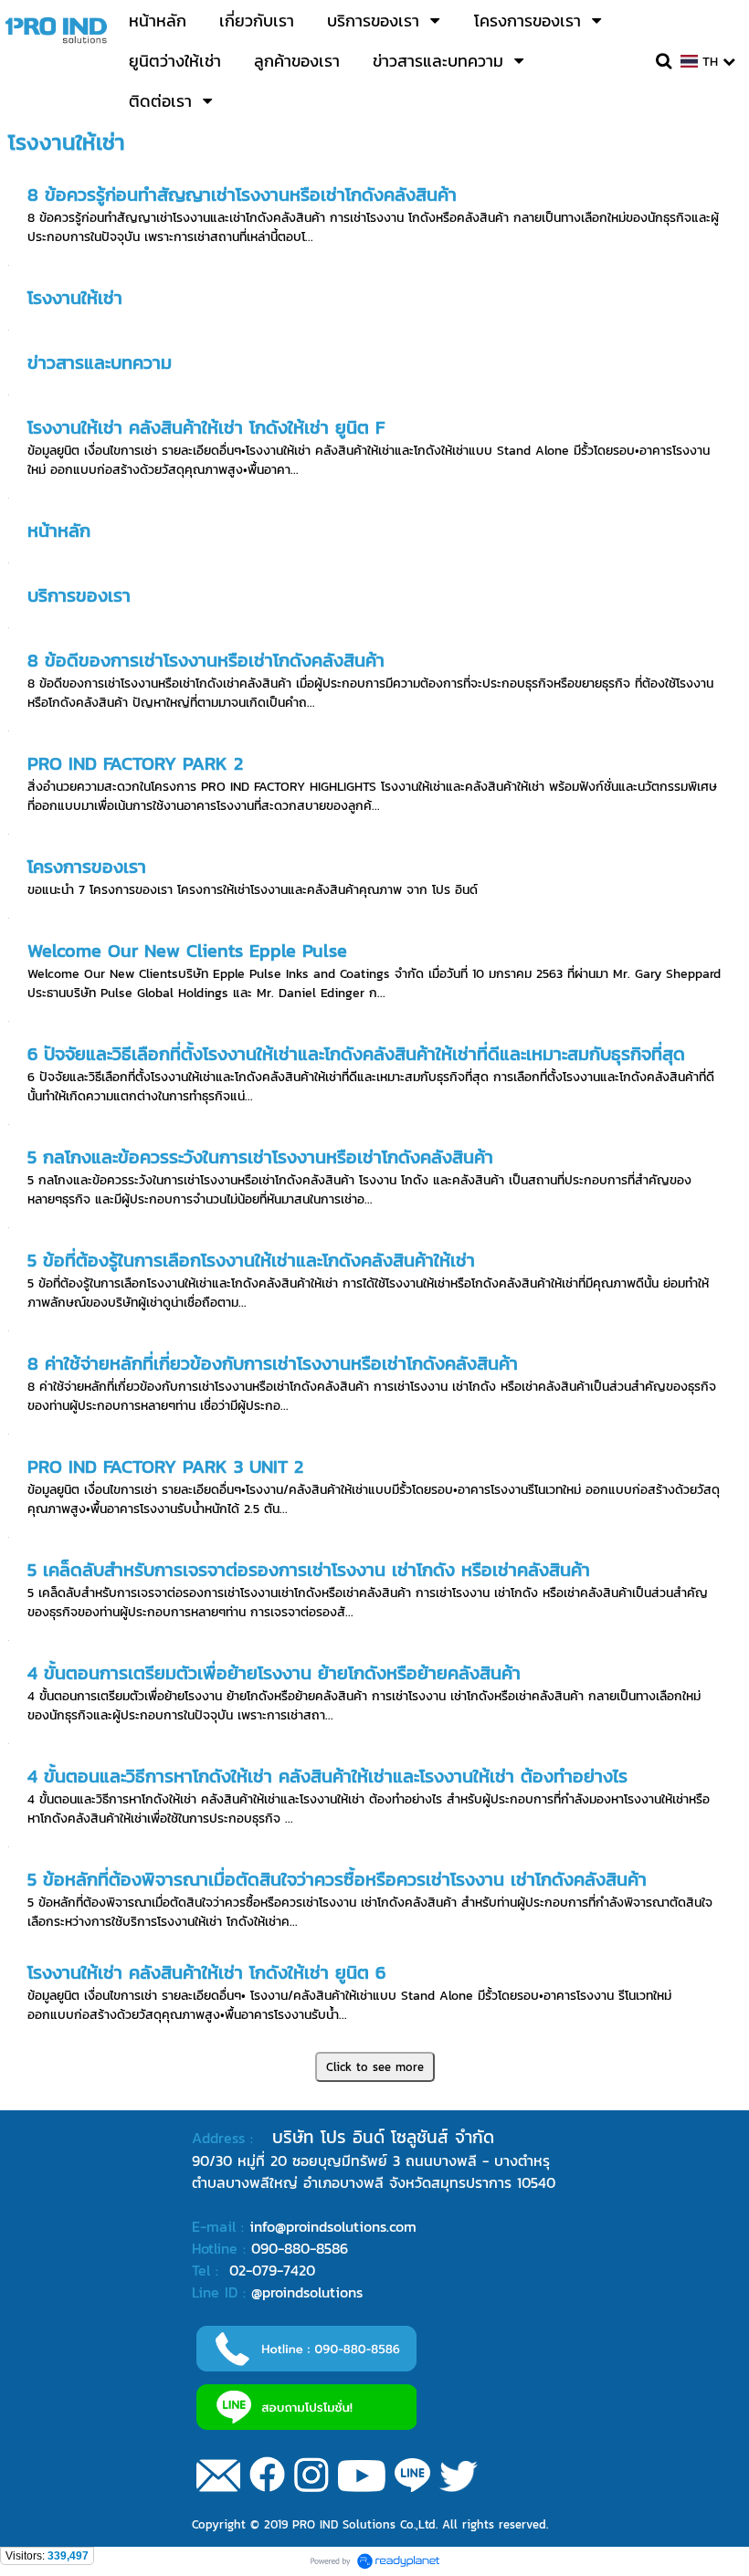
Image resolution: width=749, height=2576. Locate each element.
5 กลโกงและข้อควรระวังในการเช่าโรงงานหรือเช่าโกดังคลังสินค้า (260, 1157)
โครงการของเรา (87, 867)
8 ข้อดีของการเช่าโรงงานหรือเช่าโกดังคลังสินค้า (206, 660)
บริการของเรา (79, 595)
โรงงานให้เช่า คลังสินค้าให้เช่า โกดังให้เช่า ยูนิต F (206, 427)
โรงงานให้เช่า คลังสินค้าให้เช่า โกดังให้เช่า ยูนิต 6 (206, 1972)
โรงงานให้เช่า (75, 298)
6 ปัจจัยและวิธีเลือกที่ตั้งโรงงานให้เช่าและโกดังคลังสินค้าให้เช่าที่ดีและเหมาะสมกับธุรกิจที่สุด (356, 1054)
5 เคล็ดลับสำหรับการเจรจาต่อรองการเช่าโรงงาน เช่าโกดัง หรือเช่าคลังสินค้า (309, 1570)
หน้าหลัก (59, 531)
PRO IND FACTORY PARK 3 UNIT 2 (165, 1467)
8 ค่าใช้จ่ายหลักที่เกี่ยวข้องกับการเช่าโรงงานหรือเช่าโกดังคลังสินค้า (273, 1363)
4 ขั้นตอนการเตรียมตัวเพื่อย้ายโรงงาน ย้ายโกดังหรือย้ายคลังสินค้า (274, 1673)
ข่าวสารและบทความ (100, 363)
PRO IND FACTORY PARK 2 (135, 763)
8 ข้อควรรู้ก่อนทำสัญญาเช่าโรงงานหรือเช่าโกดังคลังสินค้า (242, 195)
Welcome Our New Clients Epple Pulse (187, 951)
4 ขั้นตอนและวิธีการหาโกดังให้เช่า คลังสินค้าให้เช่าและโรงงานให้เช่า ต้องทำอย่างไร (327, 1776)
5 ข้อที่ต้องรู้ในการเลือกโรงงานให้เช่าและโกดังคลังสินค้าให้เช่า (251, 1260)
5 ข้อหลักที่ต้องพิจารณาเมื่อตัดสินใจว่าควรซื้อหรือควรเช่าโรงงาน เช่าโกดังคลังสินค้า (337, 1879)
